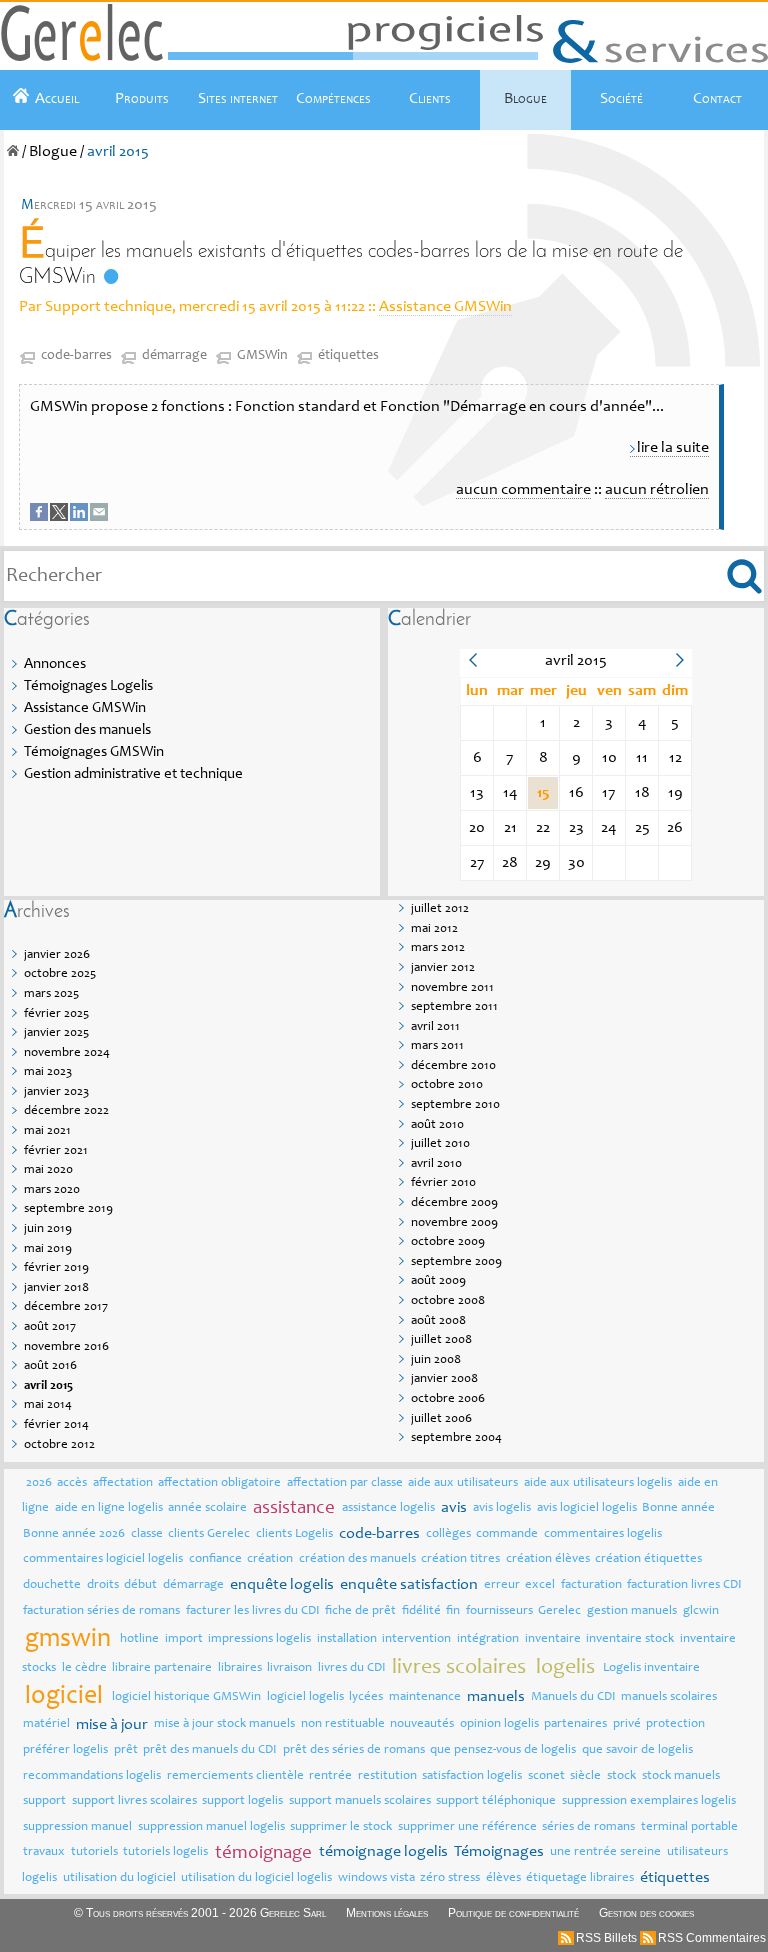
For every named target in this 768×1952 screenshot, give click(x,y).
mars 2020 (52, 1190)
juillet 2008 (441, 1340)
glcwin (701, 1611)
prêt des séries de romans (354, 1750)
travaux (44, 1852)
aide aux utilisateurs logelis (598, 1483)
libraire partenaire (162, 1668)
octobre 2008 (448, 1301)
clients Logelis (294, 1534)
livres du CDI (352, 1668)
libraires (240, 1668)
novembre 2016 (66, 1347)
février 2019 (56, 1268)
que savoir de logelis (637, 1750)
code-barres (76, 356)
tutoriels (94, 1852)
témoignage (263, 1853)
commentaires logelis (603, 1534)
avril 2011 (435, 1027)
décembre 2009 (454, 1203)
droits (103, 1585)
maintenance (425, 1697)
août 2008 (438, 1321)
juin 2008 (436, 1360)
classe (147, 1534)
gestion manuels (632, 1611)
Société (621, 99)
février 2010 (443, 1183)
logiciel (64, 1697)
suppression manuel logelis (211, 1827)
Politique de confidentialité (513, 1913)
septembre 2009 (456, 1262)
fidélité (421, 1611)
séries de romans (588, 1827)
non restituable (343, 1724)
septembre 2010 (455, 1105)
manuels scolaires (669, 1697)
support (44, 1801)
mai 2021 (47, 1131)
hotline (139, 1639)
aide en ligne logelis (109, 1508)
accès (72, 1483)
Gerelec (559, 1611)
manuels (496, 1697)
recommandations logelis (92, 1776)
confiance (215, 1559)
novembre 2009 (454, 1223)
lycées (366, 1697)
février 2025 (56, 1014)
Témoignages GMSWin (94, 752)
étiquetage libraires (580, 1878)
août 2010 (437, 1125)
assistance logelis (388, 1508)
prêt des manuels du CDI (210, 1750)
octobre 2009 (448, 1242)
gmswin (68, 1640)
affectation (123, 1483)
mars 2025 (51, 994)
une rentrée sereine (605, 1852)
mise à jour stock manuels (224, 1724)
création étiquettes (648, 1559)
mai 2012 (434, 929)
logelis (565, 1668)
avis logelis (502, 1508)
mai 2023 (48, 1072)
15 (543, 793)
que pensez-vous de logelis (503, 1750)
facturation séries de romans (101, 1611)
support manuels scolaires (360, 1801)
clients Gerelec (209, 1534)
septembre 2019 (68, 1209)
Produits (142, 99)
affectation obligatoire (219, 1483)
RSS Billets (606, 1938)
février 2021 (56, 1151)
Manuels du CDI (573, 1697)
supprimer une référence (467, 1827)
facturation (591, 1585)
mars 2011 (437, 1046)
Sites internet (238, 99)
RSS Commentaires (712, 1938)
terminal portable (689, 1827)
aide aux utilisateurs (463, 1483)
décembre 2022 (66, 1111)
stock (621, 1776)
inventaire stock (630, 1639)
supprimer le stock (341, 1827)
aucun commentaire (523, 490)
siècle (585, 1776)
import (184, 1639)
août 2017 (50, 1327)
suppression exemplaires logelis (649, 1801)
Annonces (55, 664)
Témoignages (499, 1852)
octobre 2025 (60, 974)
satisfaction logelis (472, 1776)
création (270, 1559)
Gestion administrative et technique (133, 774)
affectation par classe (345, 1483)
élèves (503, 1878)
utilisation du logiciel (119, 1878)
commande (507, 1534)
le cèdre (84, 1668)
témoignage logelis (383, 1852)
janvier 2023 (56, 1092)
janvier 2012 (443, 968)
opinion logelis (499, 1724)
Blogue (525, 99)
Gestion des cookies (646, 1913)
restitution (387, 1776)
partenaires (575, 1724)
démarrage (174, 356)
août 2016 (50, 1366)
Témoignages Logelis (88, 686)
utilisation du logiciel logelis (256, 1878)
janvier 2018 (56, 1288)
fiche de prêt (360, 1611)
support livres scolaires (134, 1801)
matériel (46, 1724)
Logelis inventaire (651, 1668)
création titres (460, 1559)
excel (540, 1585)
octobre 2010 (447, 1085)
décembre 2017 (66, 1307)
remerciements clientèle (235, 1776)
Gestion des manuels (87, 730)
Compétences (333, 99)
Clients (430, 99)
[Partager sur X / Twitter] (60, 517)
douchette (52, 1585)
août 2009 (438, 1281)
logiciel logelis (305, 1697)
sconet (546, 1776)
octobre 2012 (59, 1445)
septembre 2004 (456, 1438)
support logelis (242, 1801)
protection (675, 1724)
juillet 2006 (441, 1419)
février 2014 (56, 1425)
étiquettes (348, 356)
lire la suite (673, 448)
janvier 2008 (444, 1379)
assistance (294, 1508)
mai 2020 (48, 1170)
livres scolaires (459, 1668)
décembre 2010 (453, 1066)
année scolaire (207, 1508)
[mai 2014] (472, 664)
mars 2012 (438, 948)
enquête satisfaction (409, 1585)
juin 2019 (48, 1229)
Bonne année (678, 1508)
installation (347, 1639)
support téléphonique (496, 1801)
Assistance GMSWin (445, 307)
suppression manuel (77, 1827)
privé (627, 1724)
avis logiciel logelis (587, 1508)
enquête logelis (282, 1585)
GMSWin (262, 356)
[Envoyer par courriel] (100, 517)
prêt (126, 1750)
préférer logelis (65, 1750)
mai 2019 (48, 1249)
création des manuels (357, 1559)
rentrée (330, 1776)
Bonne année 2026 (74, 1534)
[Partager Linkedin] (80, 517)
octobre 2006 (448, 1399)
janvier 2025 (56, 1033)
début (140, 1585)
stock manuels (681, 1776)
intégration (488, 1639)
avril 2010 (436, 1164)
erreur (502, 1585)
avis (454, 1508)
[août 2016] (679, 664)
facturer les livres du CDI (253, 1611)
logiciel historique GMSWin (186, 1697)
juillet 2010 (440, 1144)
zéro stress (450, 1878)
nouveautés (422, 1724)
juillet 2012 (440, 909)
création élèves (548, 1559)
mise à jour (112, 1725)
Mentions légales (387, 1913)
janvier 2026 (57, 955)
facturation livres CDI (684, 1585)
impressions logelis (259, 1639)
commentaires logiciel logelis (103, 1559)
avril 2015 (48, 1386)
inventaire (553, 1639)
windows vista (376, 1878)
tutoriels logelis (165, 1852)
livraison (289, 1668)
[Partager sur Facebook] (40, 517)
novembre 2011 (452, 988)
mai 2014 (48, 1405)
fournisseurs (499, 1611)
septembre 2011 (454, 1007)
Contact (717, 99)
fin (453, 1611)
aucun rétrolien (657, 490)
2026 (39, 1483)
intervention (416, 1639)
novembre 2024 (67, 1053)
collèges (448, 1534)
